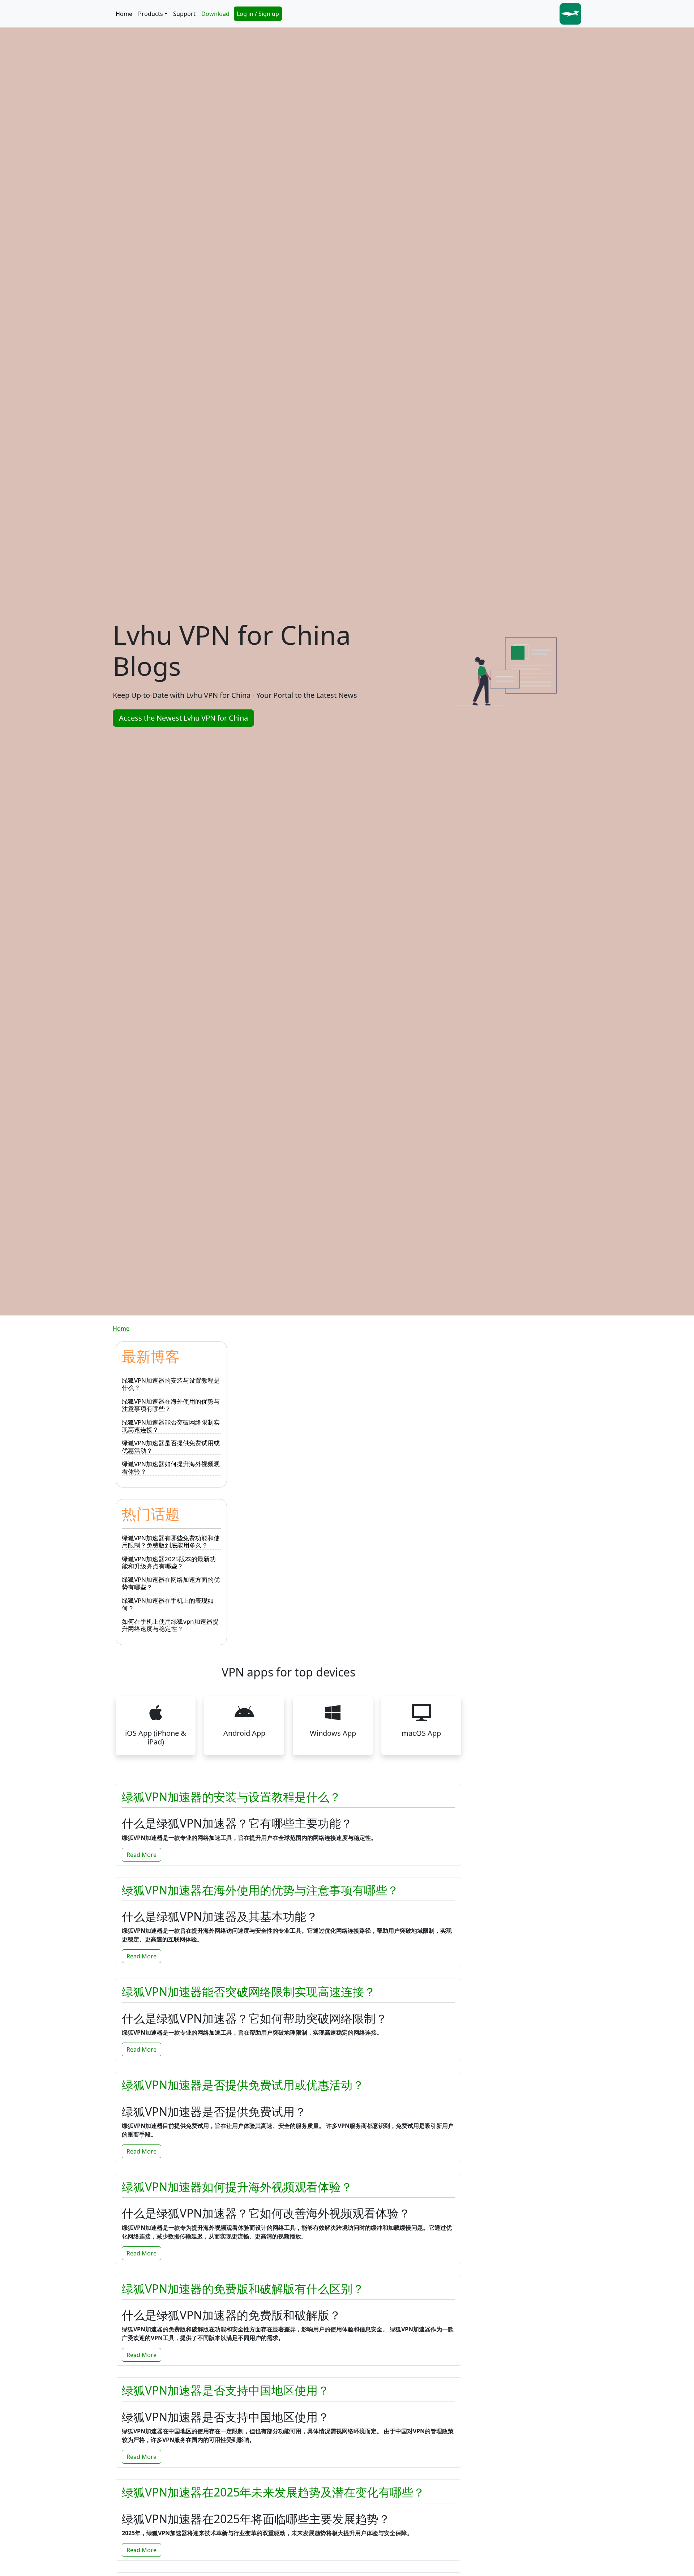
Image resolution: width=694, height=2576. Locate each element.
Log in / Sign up (258, 14)
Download (215, 14)
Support (184, 14)
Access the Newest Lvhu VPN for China (183, 718)
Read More (142, 1855)
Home (124, 14)
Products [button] (151, 14)
